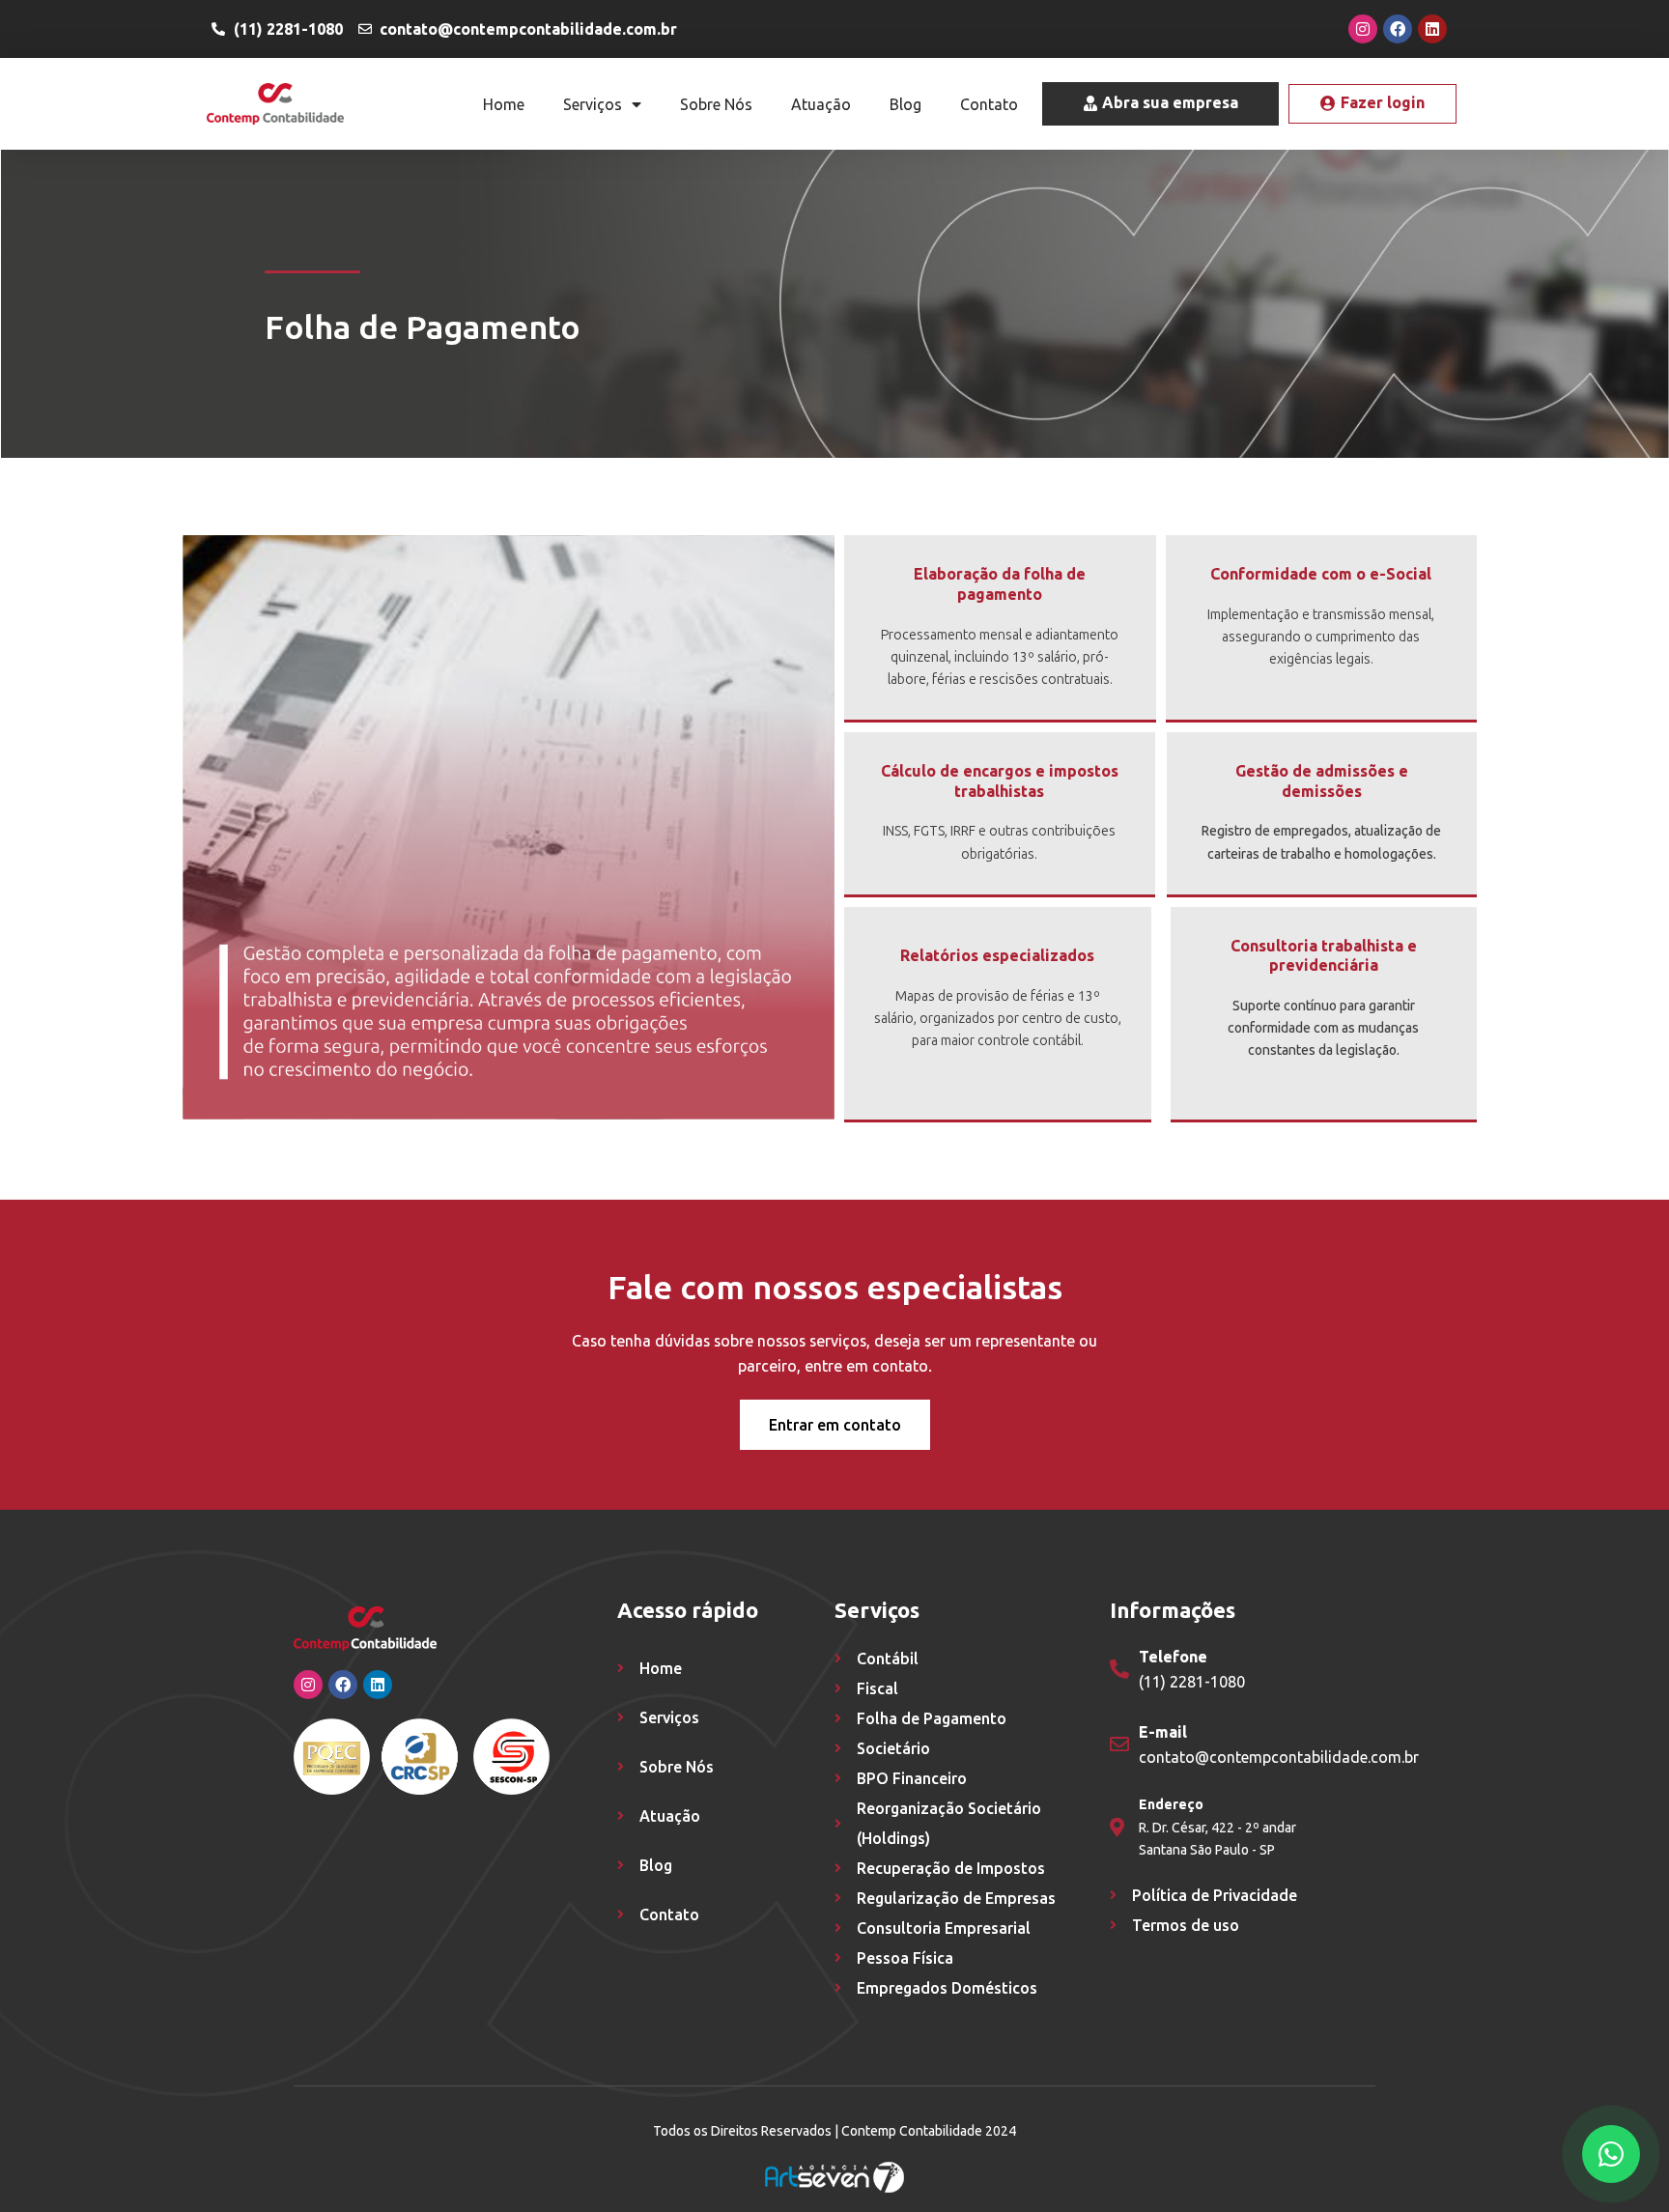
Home (504, 104)
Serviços (593, 104)
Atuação (821, 104)
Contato (989, 104)
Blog (905, 104)
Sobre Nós (716, 104)
